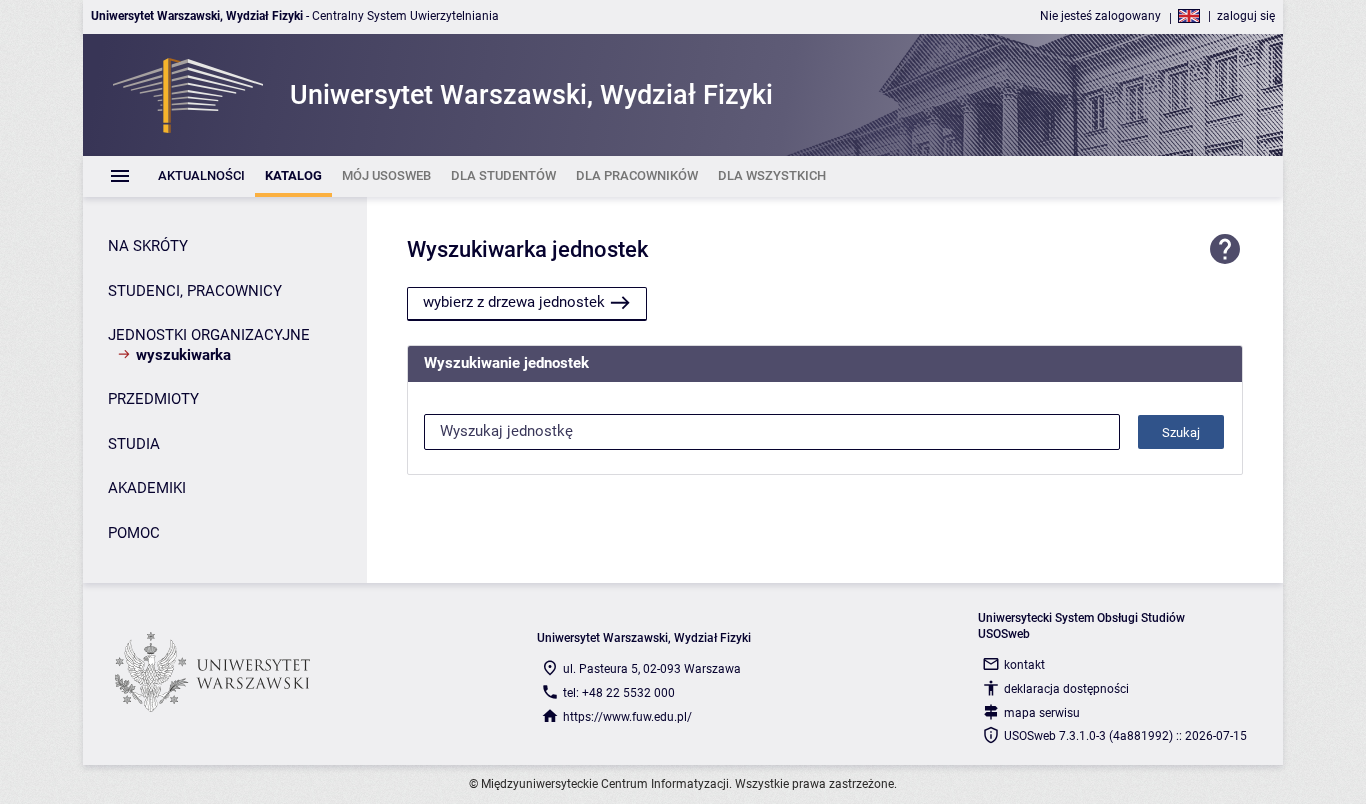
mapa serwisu (1042, 713)
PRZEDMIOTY (153, 399)
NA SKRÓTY (148, 246)
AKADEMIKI (147, 488)
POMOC (134, 533)
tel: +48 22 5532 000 (619, 693)
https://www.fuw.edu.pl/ (627, 717)
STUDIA (134, 444)
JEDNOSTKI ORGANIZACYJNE (209, 335)
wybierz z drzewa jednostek (514, 302)
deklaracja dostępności (1066, 689)
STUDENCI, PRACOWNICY (195, 291)
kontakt (1024, 665)
